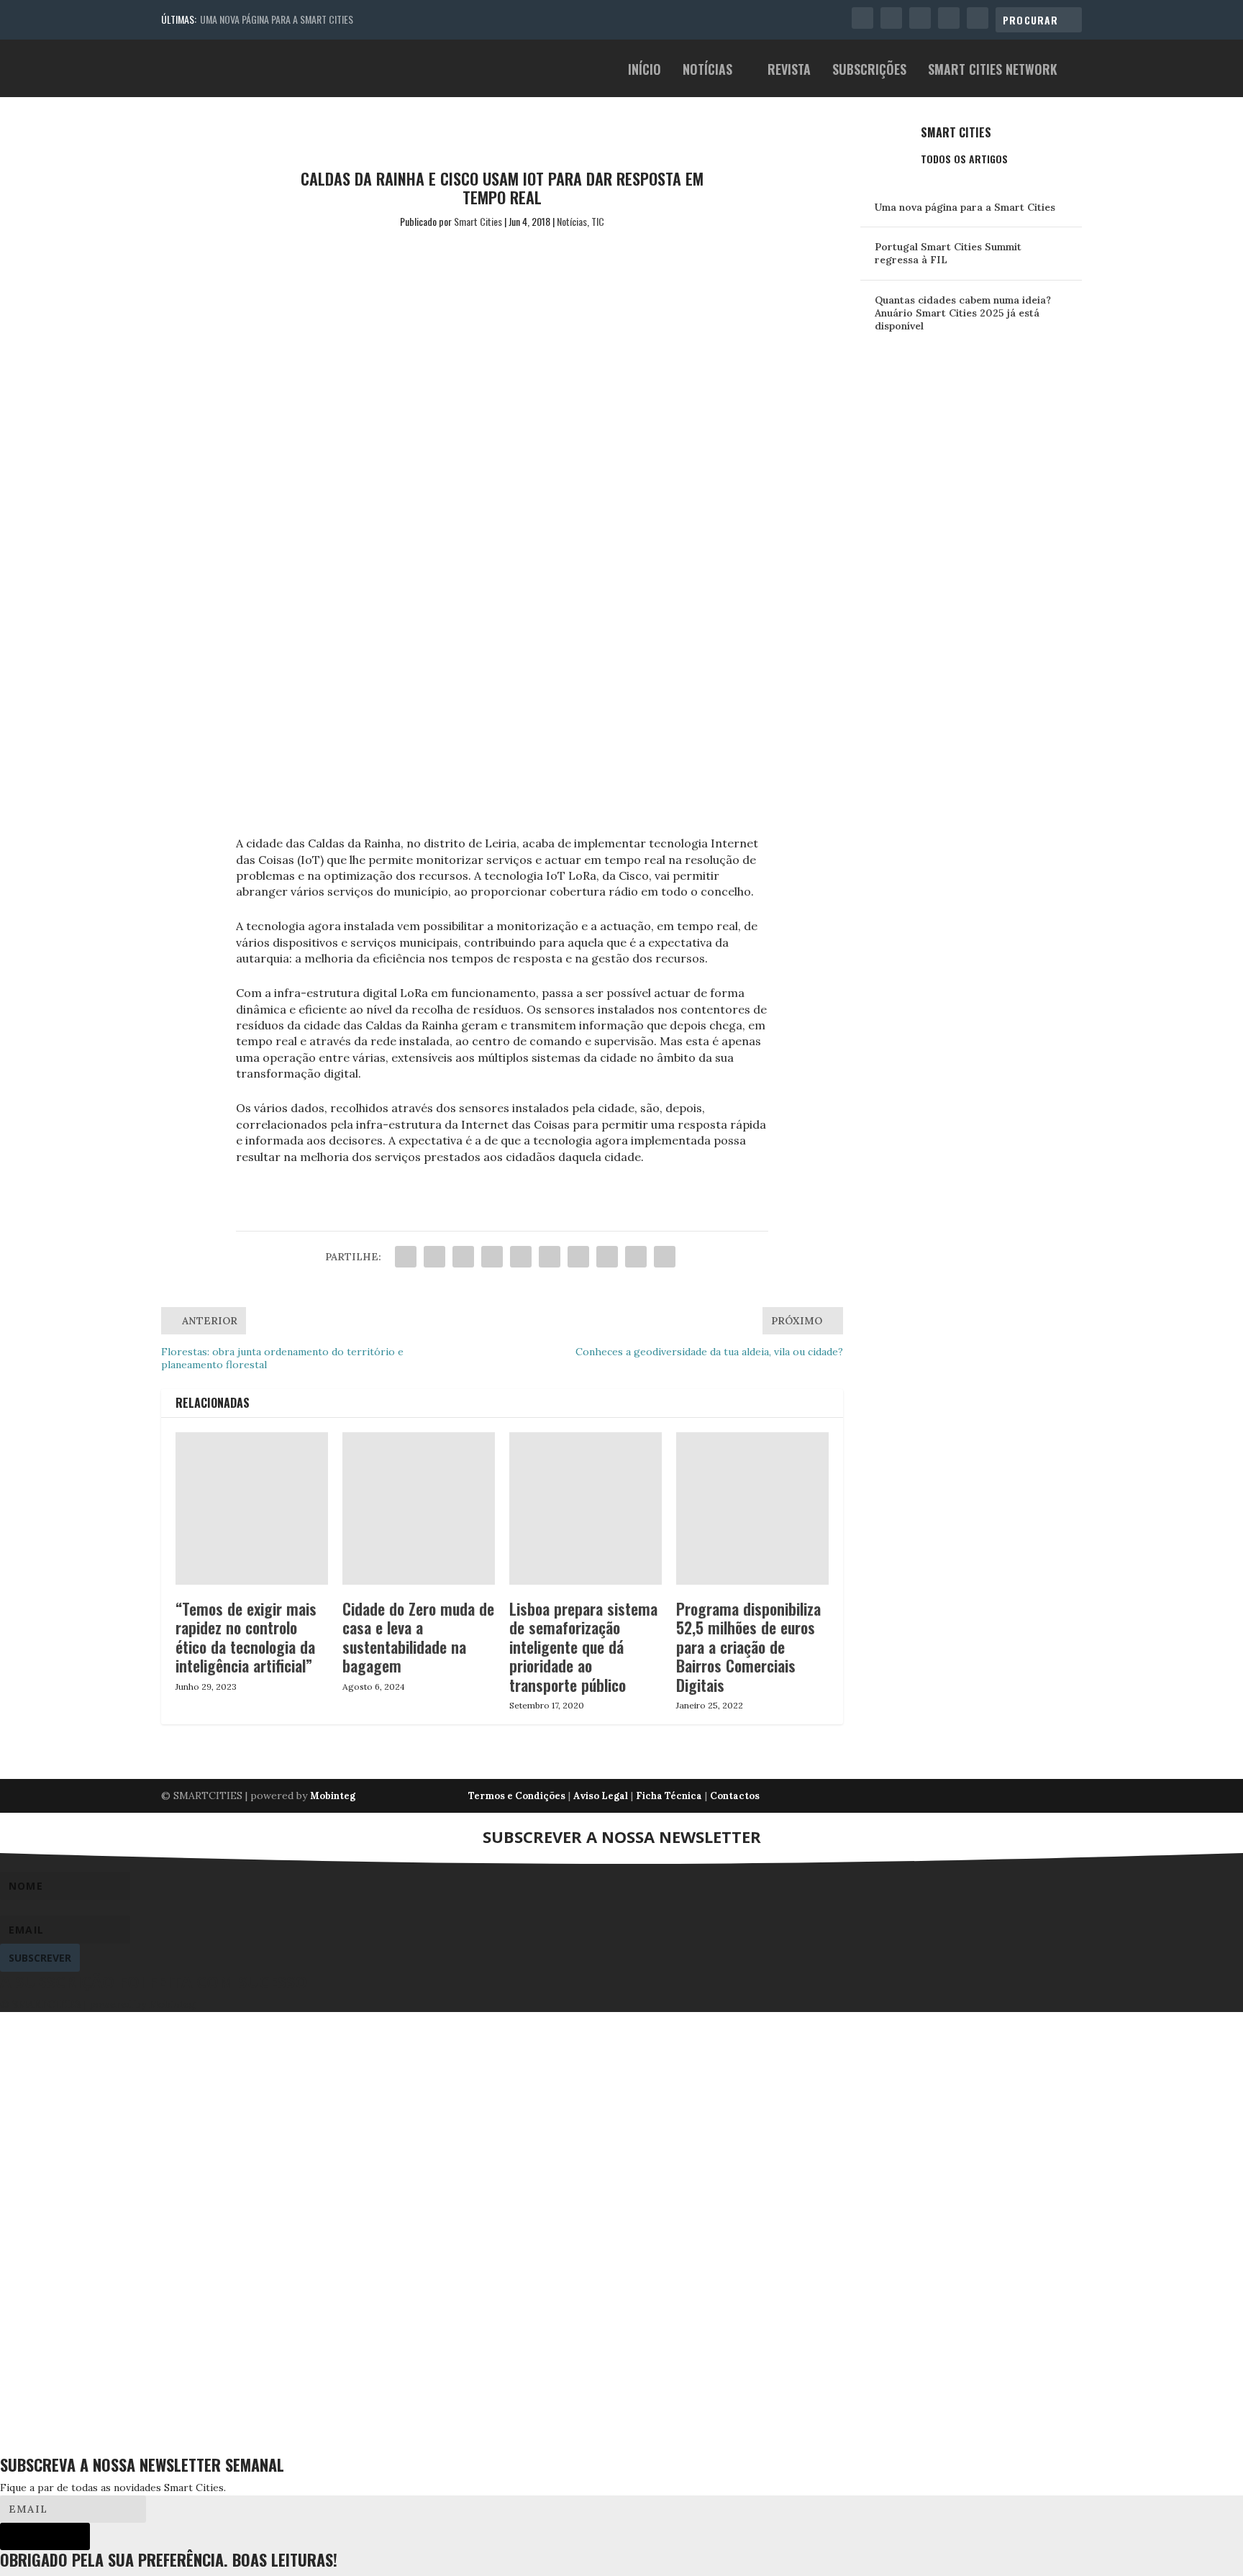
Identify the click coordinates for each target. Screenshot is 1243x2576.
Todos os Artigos (964, 159)
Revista (789, 71)
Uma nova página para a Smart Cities (277, 19)
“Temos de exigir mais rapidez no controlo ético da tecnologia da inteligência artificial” (246, 1637)
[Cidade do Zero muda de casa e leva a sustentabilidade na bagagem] (419, 1508)
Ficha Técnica (669, 1796)
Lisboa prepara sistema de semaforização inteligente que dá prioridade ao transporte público (583, 1647)
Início (645, 71)
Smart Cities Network (993, 71)
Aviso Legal (601, 1796)
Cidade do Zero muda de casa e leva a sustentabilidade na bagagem (418, 1637)
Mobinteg (333, 1796)
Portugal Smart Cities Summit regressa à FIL (948, 253)
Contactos (735, 1796)
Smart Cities (478, 221)
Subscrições (869, 71)
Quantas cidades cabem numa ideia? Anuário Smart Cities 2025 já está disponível (963, 313)
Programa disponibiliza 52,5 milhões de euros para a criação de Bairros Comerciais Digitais (748, 1647)
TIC (598, 221)
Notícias (707, 71)
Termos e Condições (517, 1796)
